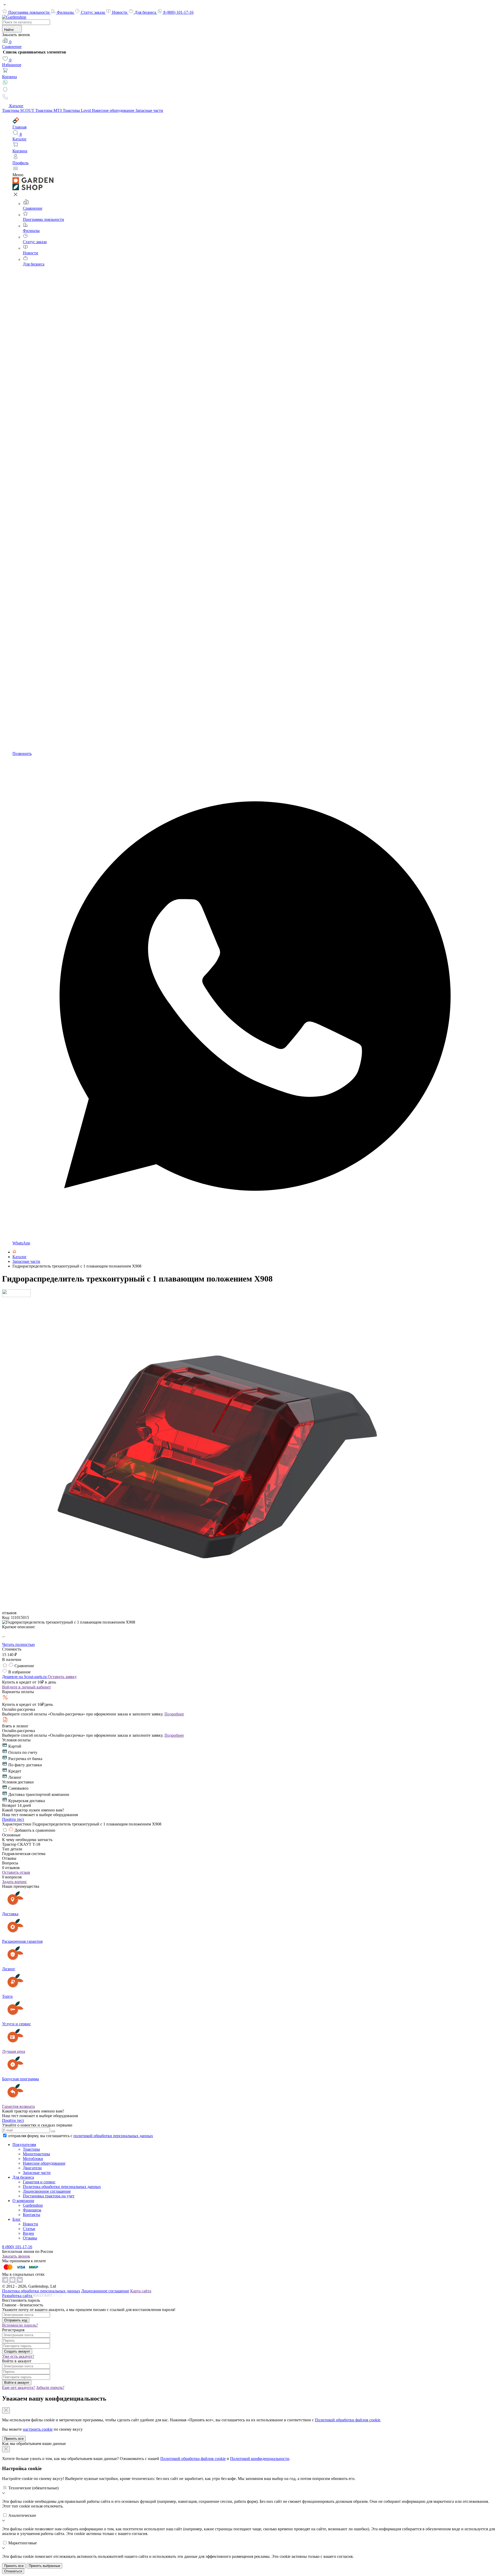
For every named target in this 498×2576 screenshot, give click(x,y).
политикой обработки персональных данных (113, 2136)
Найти (9, 30)
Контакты (32, 2215)
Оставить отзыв (16, 1872)
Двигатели (32, 2168)
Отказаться (13, 2571)
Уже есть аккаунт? (18, 2356)
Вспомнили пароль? (20, 2325)
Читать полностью (18, 1644)
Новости (120, 12)
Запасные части (149, 110)
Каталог (16, 106)
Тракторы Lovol (77, 110)
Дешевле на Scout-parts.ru (25, 1677)
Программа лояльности (29, 12)
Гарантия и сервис (39, 2182)
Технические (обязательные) (33, 2488)
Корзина (9, 77)
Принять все (14, 2439)
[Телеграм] (6, 2282)
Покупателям (24, 2145)
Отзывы (30, 2238)
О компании (23, 2201)
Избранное (12, 62)
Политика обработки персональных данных (62, 2187)
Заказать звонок (16, 2256)
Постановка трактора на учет (49, 2196)
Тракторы (31, 2149)
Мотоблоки (33, 2159)
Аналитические (22, 2515)
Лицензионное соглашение (47, 2191)
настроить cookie (38, 2429)
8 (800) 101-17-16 (178, 12)
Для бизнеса (146, 12)
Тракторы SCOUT (19, 110)
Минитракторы (36, 2154)
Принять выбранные (44, 2566)
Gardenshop (33, 2205)
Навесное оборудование (114, 110)
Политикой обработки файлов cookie (348, 2420)
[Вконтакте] (20, 2282)
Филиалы (66, 12)
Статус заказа (93, 12)
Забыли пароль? (50, 2387)
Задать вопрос (15, 1882)
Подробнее (174, 1714)
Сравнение (12, 44)
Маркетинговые (23, 2543)
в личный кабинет (26, 1687)
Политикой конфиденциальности (260, 2459)
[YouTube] (13, 2282)
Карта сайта (141, 2291)
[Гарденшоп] (14, 1252)
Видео (28, 2233)
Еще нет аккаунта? (19, 2387)
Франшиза (32, 2210)
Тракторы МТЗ (49, 110)
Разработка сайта (18, 2296)
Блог (17, 2219)
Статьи (29, 2229)
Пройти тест (13, 1819)
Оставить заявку (62, 1677)
